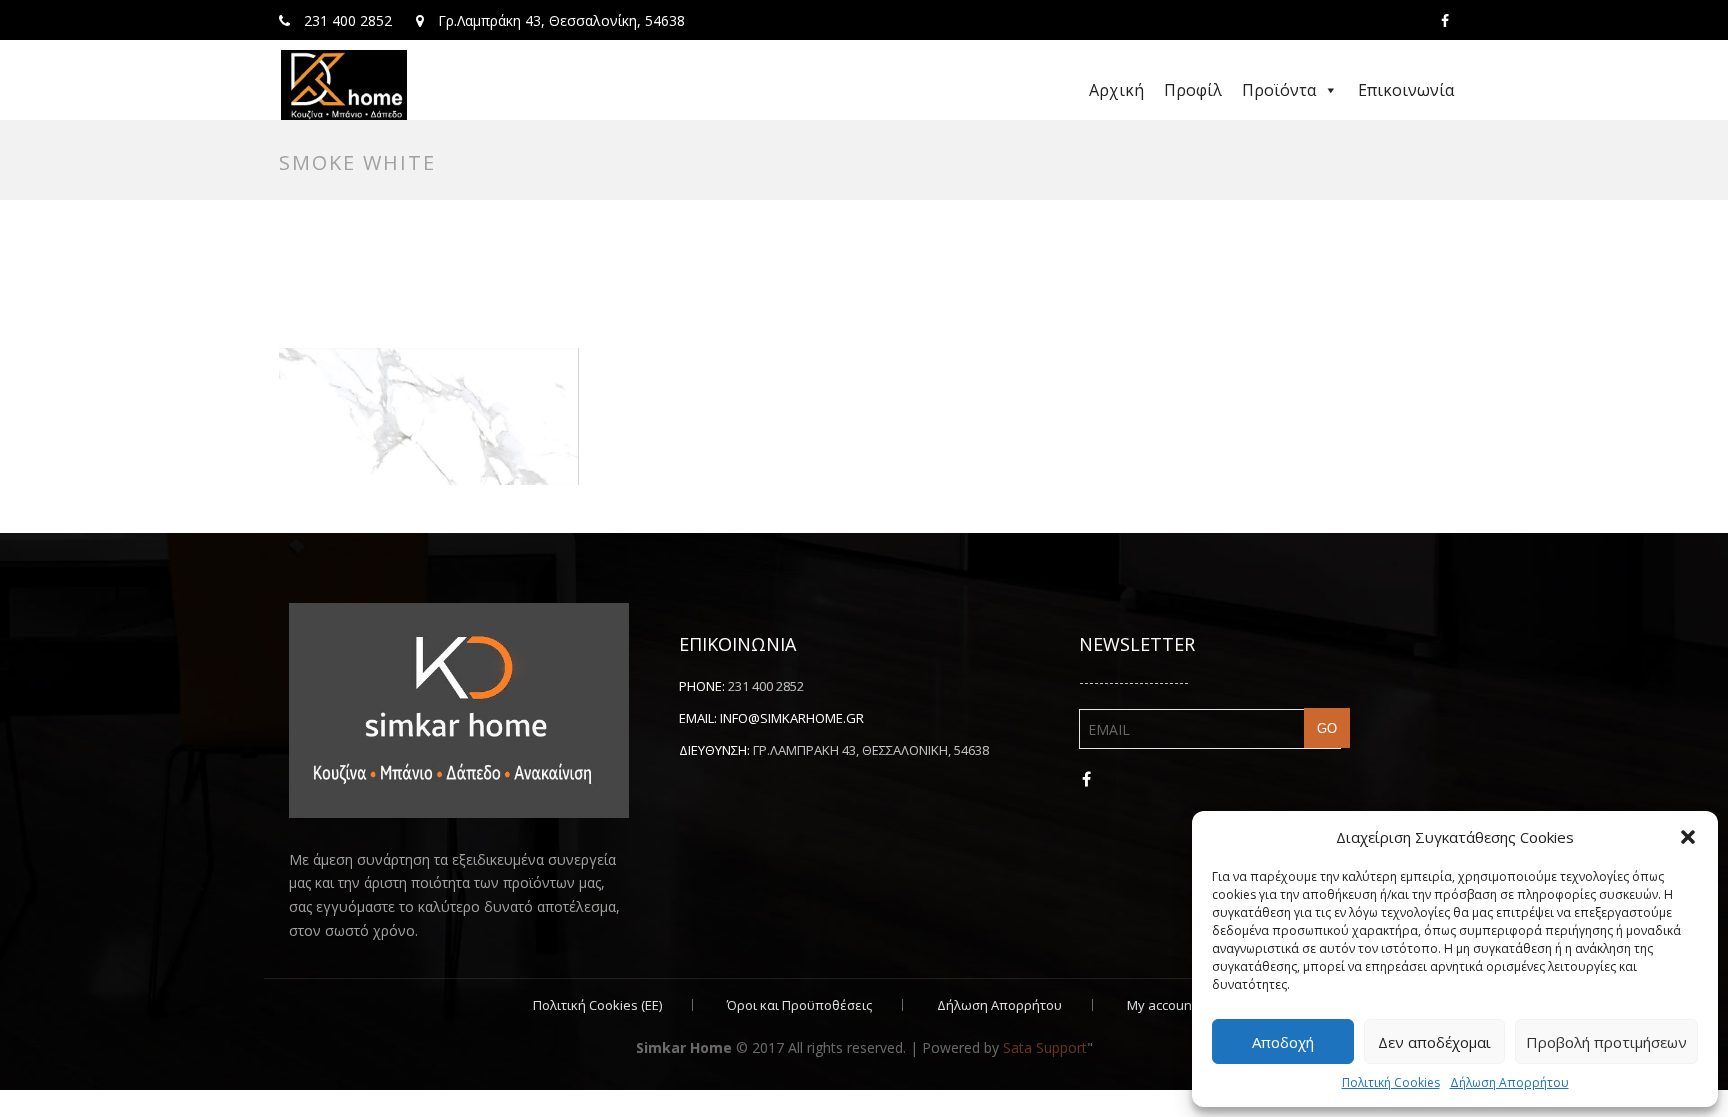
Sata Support (1045, 1047)
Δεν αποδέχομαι (1434, 1042)
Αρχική (1116, 90)
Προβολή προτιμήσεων (1606, 1042)
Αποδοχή (1283, 1042)
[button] (1688, 837)
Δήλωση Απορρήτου (1509, 1082)
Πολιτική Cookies (1391, 1082)
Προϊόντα (1279, 90)
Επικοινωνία (1406, 90)
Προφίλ (1193, 90)
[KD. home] (344, 85)
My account (1161, 1005)
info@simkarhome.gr (792, 718)
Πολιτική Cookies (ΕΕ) (597, 1005)
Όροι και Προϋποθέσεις (799, 1005)
